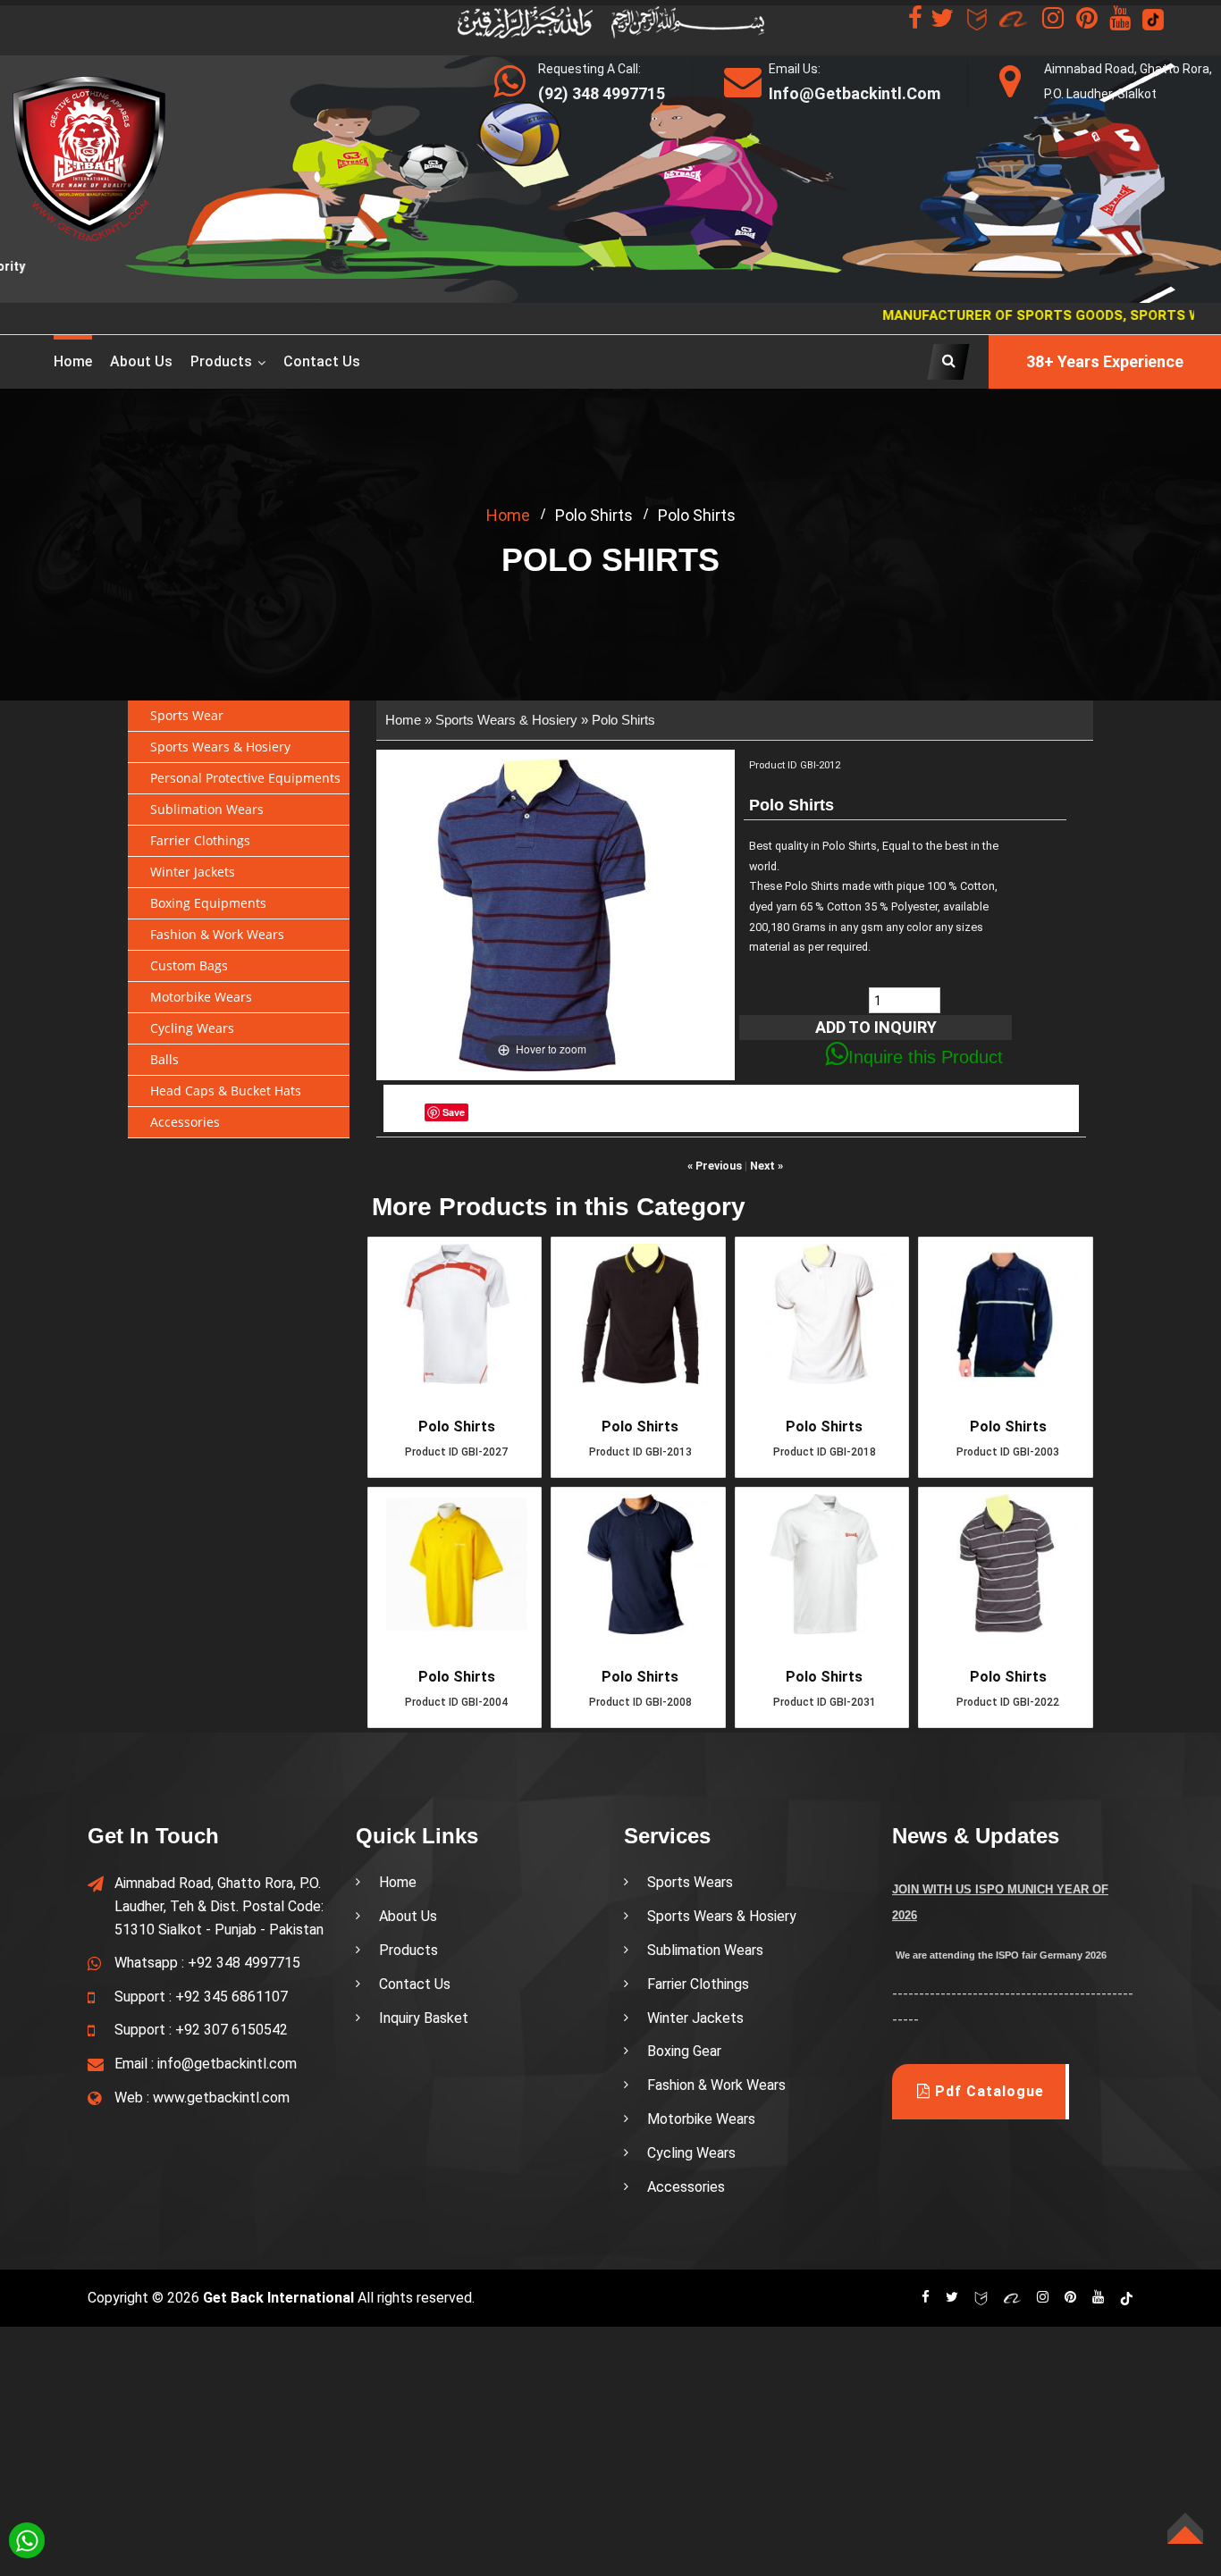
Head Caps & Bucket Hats (226, 1091)
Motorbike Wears (201, 997)
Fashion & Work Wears (217, 934)
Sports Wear (187, 715)
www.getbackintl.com (221, 2098)
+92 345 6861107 (232, 1997)
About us (141, 361)
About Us (408, 1916)
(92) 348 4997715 (602, 93)
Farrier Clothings (200, 840)
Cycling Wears (192, 1028)
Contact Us (322, 361)
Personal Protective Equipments (245, 778)
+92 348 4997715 (244, 1963)
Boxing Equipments (208, 903)
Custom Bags (189, 965)
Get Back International (278, 2298)
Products (221, 361)
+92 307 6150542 (232, 2030)
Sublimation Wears (207, 809)
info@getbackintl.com (227, 2064)
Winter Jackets (193, 872)
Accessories (185, 1122)
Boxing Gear (684, 2051)
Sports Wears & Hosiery (220, 747)
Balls (164, 1059)
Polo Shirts (623, 720)
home (508, 515)
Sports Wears (690, 1882)
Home (73, 361)
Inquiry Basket (424, 2018)
